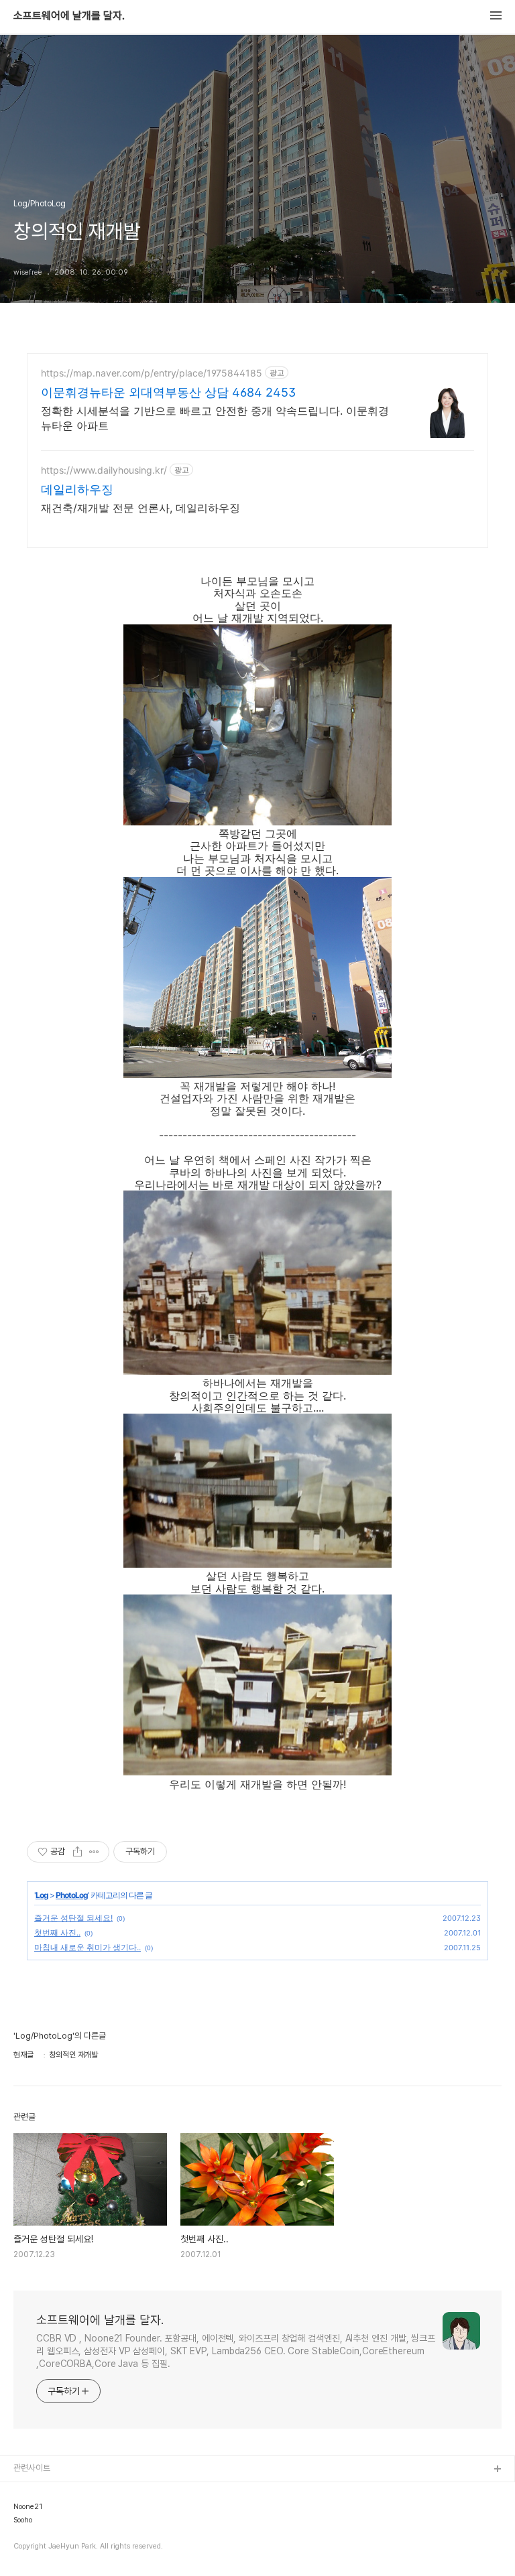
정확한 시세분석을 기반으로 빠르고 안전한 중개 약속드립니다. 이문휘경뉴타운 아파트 (215, 418)
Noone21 (28, 2507)
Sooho (23, 2520)
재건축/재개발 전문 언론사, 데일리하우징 (140, 508)
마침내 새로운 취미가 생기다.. (88, 1947)
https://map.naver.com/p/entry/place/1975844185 (152, 373)
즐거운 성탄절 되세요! (73, 1918)
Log (42, 1895)
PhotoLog (72, 1895)
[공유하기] (77, 1852)
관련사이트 (32, 2468)
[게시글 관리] (94, 1852)
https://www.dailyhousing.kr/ (104, 470)
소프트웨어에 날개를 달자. (69, 16)
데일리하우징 (77, 489)
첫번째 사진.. (57, 1933)
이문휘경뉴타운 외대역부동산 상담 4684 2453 (168, 392)
